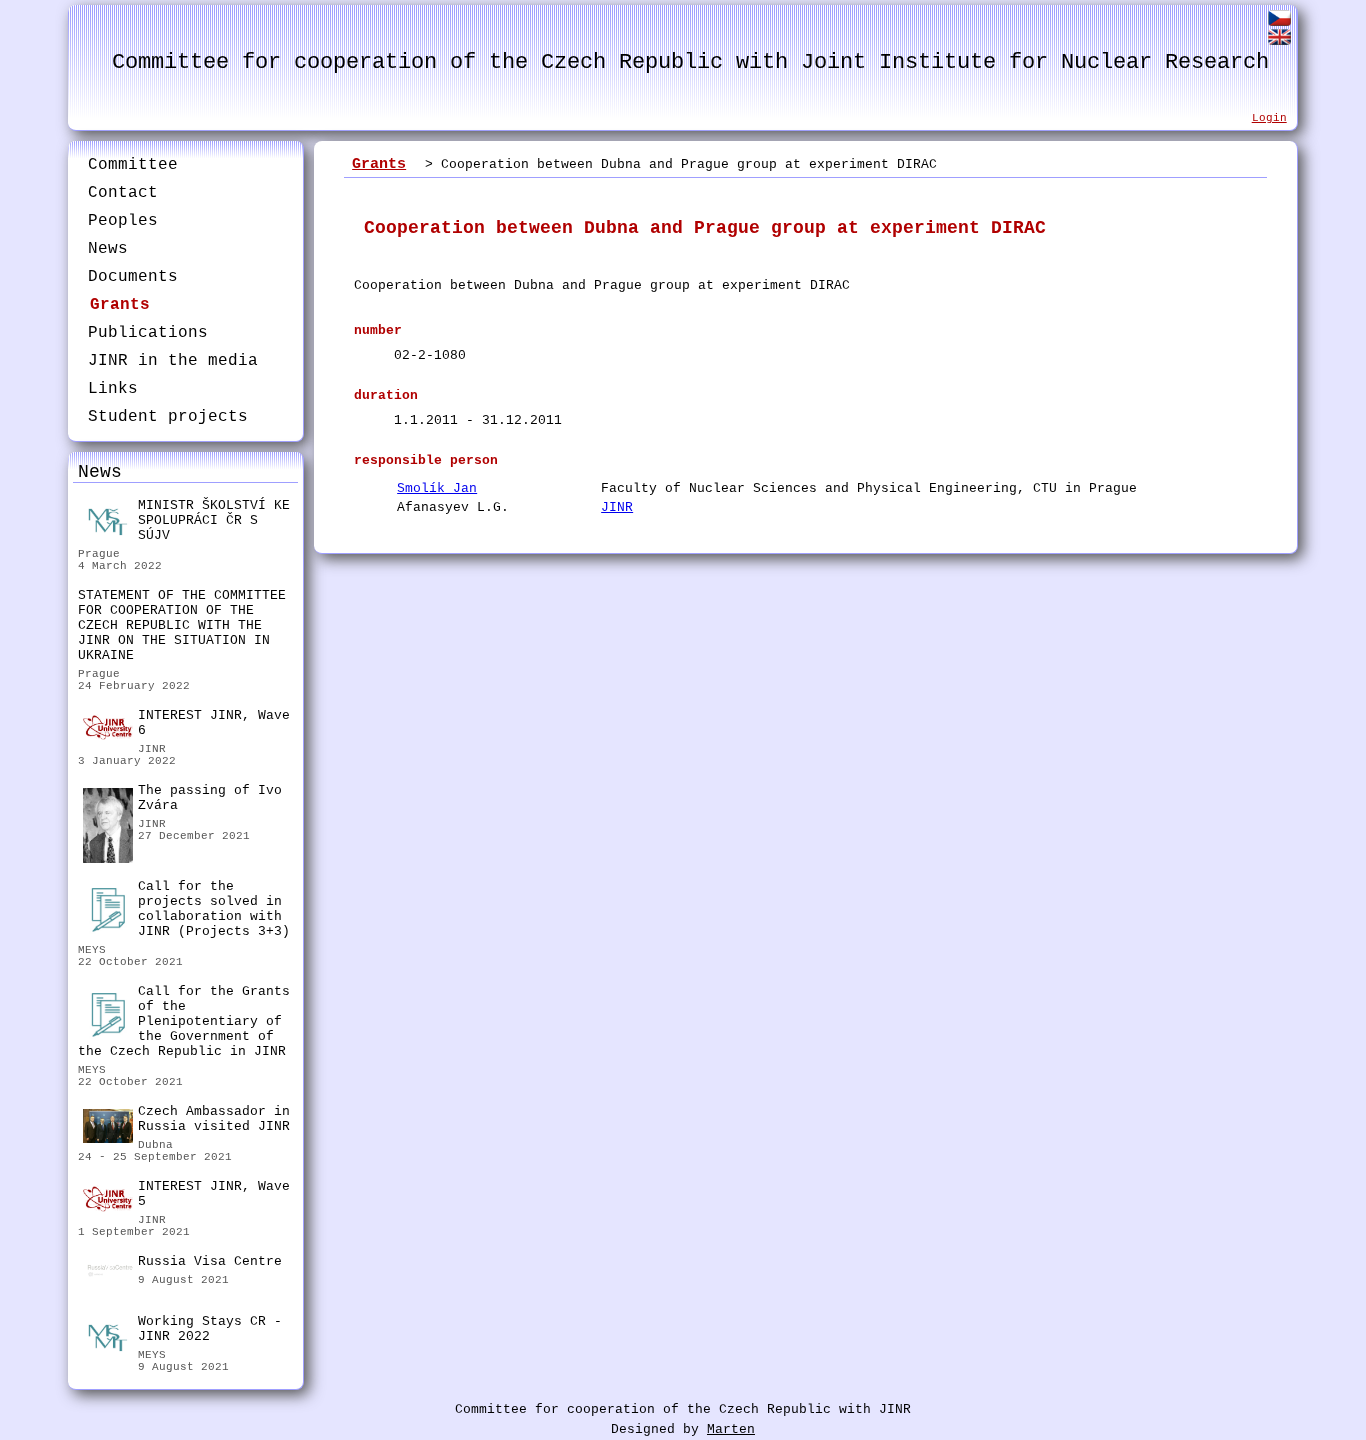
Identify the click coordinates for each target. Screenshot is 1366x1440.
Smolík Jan (437, 488)
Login (1269, 118)
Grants (120, 305)
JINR (617, 507)
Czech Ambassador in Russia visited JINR (214, 1119)
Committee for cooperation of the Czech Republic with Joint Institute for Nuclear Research (690, 62)
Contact (123, 193)
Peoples (123, 221)
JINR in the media (173, 361)
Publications (148, 333)
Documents (133, 277)
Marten (731, 1429)
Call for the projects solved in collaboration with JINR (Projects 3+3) (214, 909)
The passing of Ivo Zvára (210, 798)
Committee (133, 165)
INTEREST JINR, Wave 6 (214, 723)
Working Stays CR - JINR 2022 (210, 1329)
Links (113, 389)
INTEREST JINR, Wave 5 (214, 1194)
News (108, 249)
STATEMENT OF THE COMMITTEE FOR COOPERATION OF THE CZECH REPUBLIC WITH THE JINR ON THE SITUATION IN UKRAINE (182, 625)
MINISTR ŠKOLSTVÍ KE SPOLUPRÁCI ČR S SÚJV (214, 520)
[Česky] (1279, 21)
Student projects (168, 417)
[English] (1279, 40)
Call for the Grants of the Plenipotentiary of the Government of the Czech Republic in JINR (184, 1021)
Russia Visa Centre (210, 1261)
